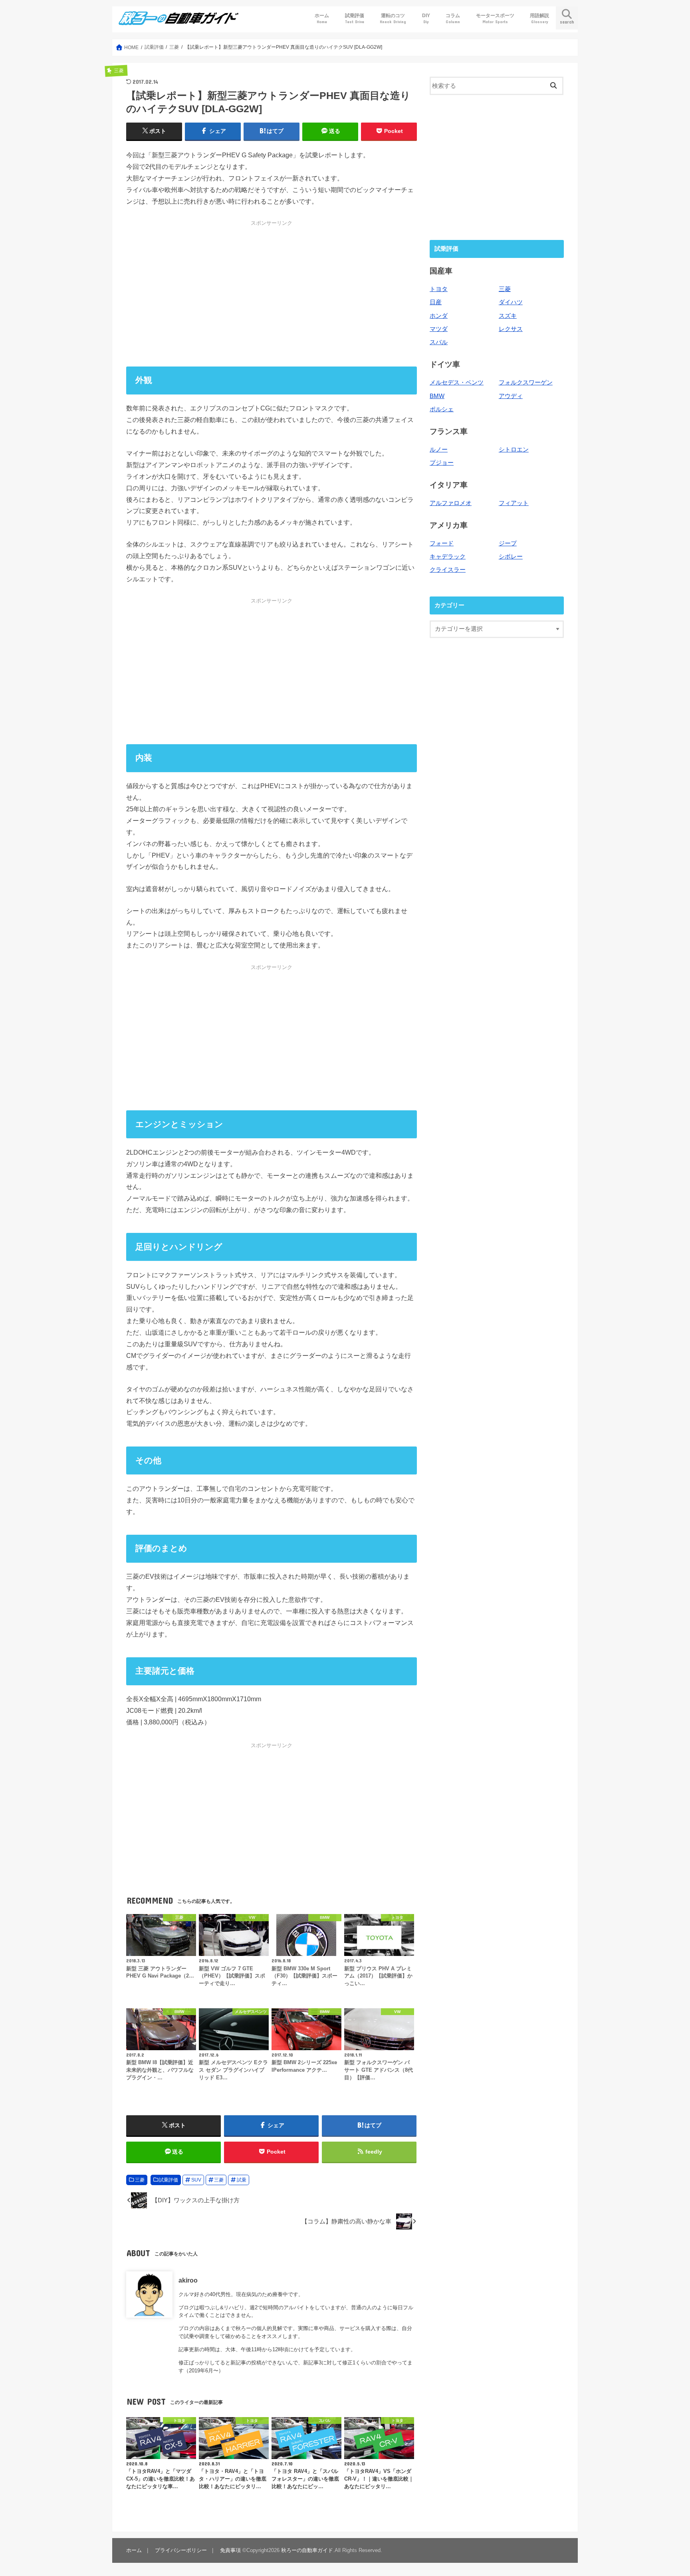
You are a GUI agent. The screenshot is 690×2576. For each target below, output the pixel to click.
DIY (426, 18)
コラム (453, 18)
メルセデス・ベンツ (457, 382)
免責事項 (230, 2550)
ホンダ (439, 316)
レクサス (511, 329)
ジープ (508, 543)
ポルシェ (442, 409)
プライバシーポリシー (181, 2550)
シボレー (511, 557)
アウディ (511, 396)
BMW (437, 396)
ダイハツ (511, 302)
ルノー (439, 450)
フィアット (514, 503)
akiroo (188, 2280)
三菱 (140, 2180)
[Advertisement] (272, 293)
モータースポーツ (495, 18)
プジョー (442, 463)
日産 (436, 302)
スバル (439, 342)
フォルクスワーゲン (526, 382)
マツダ (439, 329)
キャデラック (448, 557)
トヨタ (439, 289)
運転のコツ (393, 18)
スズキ (508, 316)
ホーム (322, 18)
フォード (442, 543)
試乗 (242, 2180)
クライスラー (448, 570)
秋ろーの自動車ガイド (307, 2550)
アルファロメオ (451, 503)
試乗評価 (355, 18)
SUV (196, 2180)
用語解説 (539, 18)
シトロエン (514, 450)
